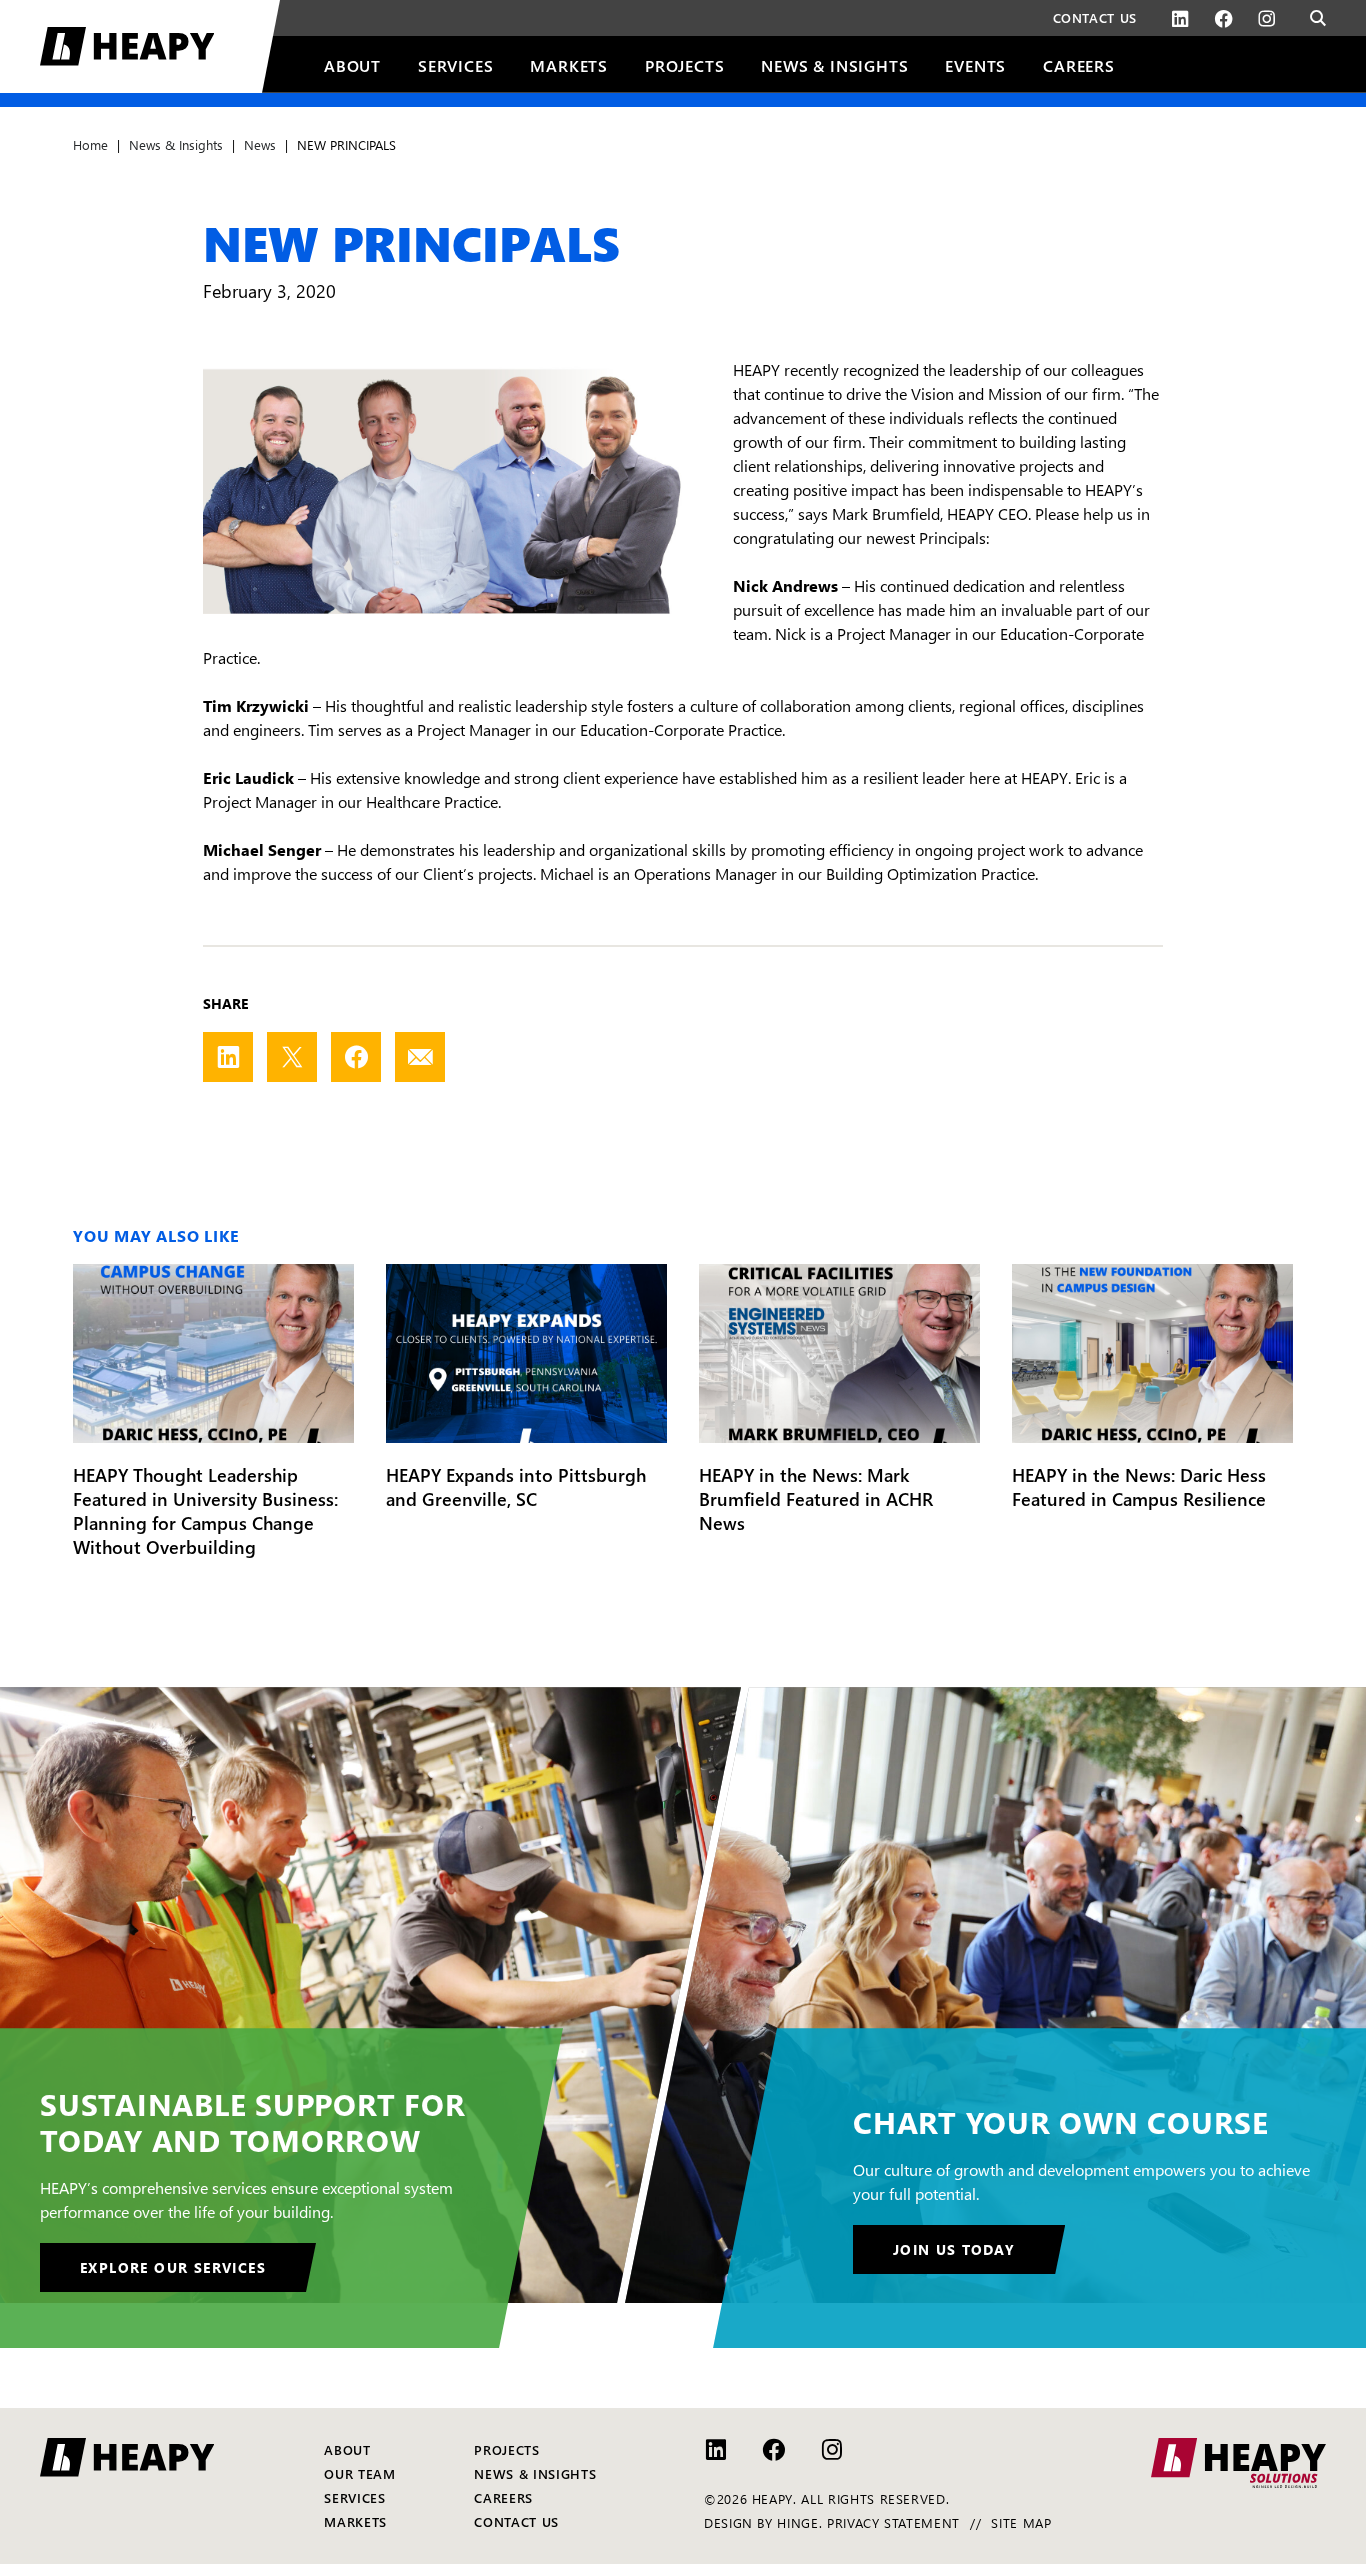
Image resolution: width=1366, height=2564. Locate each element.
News (260, 144)
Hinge (797, 2522)
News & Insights (176, 144)
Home (90, 144)
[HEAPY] (160, 46)
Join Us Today (954, 2249)
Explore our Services (173, 2267)
